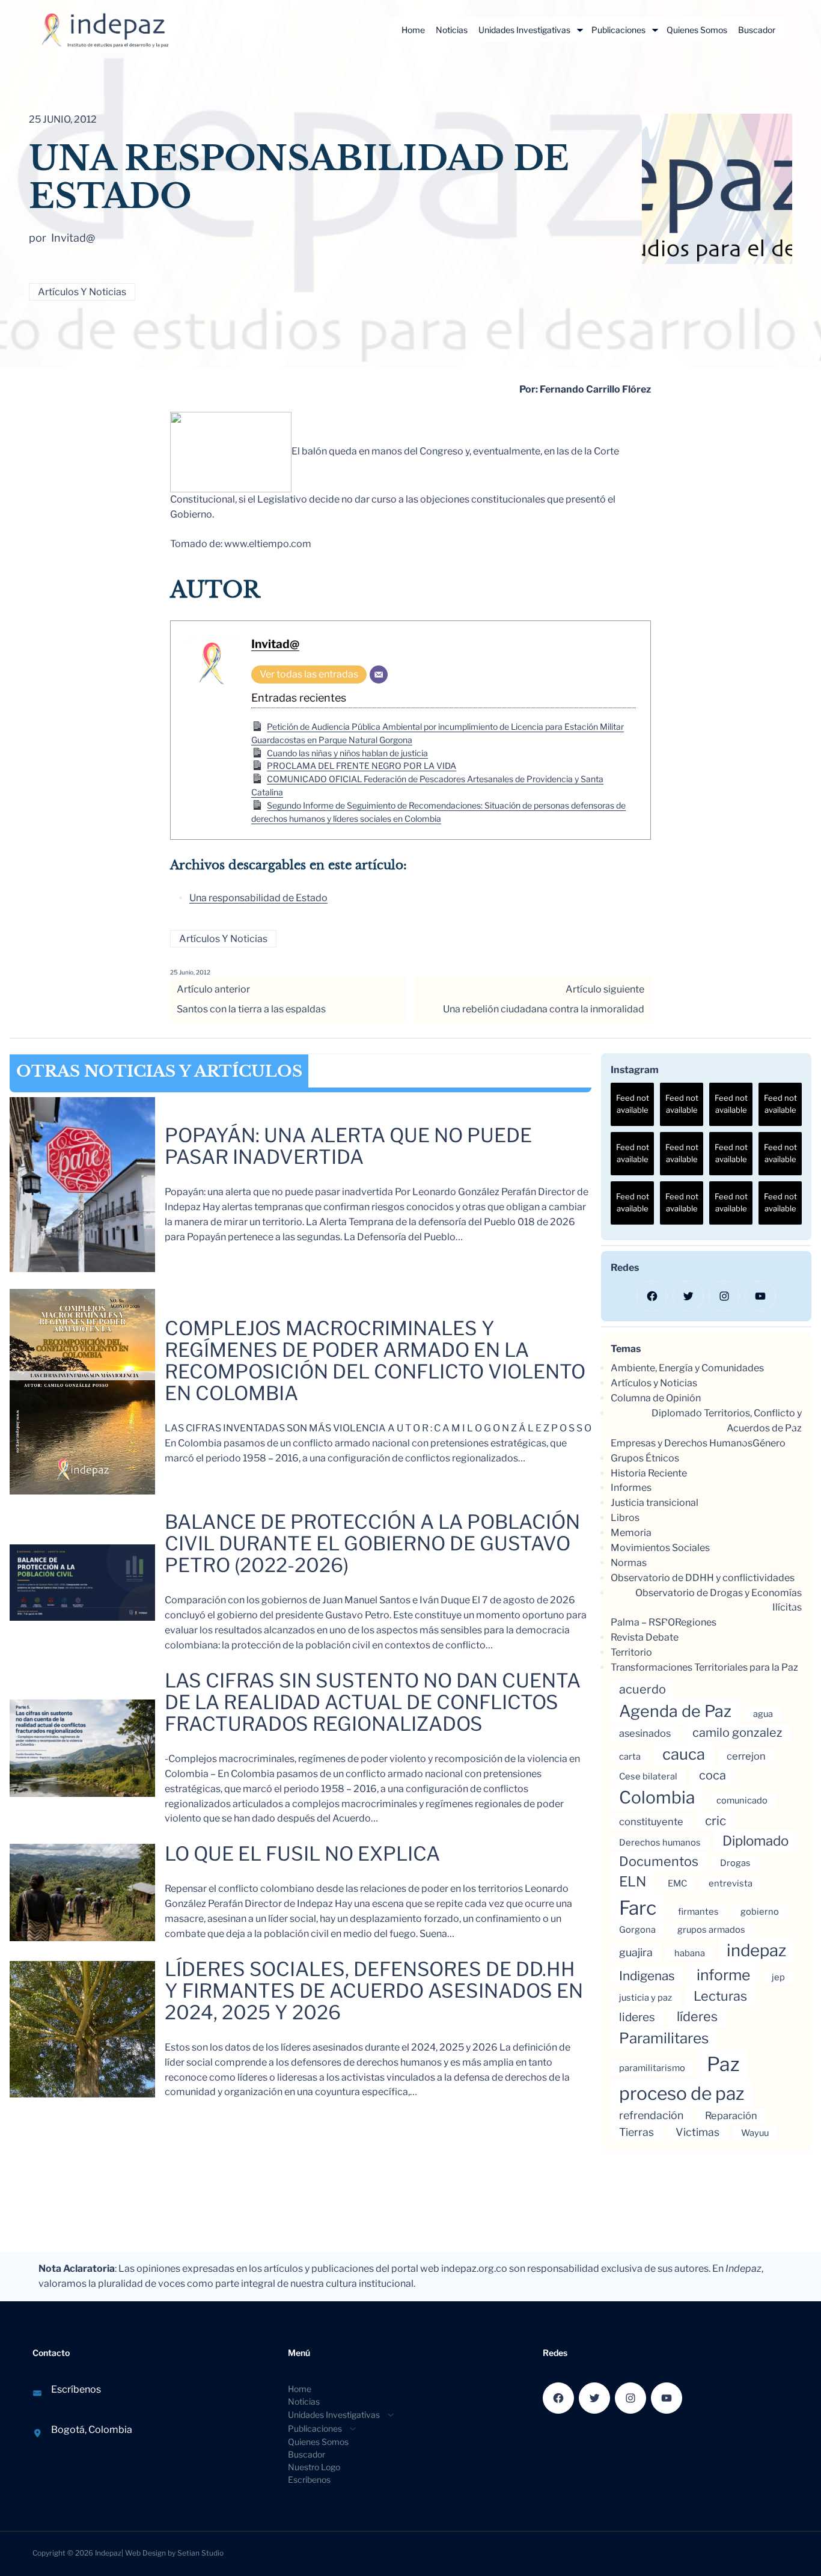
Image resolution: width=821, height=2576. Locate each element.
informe (723, 1975)
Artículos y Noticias (82, 292)
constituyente (651, 1822)
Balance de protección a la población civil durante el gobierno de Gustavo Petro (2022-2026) (372, 1544)
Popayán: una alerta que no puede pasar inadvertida (348, 1146)
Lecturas (720, 1996)
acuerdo (642, 1689)
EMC (677, 1883)
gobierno (760, 1912)
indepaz (756, 1950)
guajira (636, 1952)
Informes (631, 1488)
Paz (723, 2064)
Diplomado (755, 1840)
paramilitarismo (652, 2068)
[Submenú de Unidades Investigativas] (580, 30)
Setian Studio (200, 2553)
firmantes (698, 1912)
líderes (697, 2016)
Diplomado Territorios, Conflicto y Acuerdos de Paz (727, 1421)
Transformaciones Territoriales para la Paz (704, 1667)
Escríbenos (76, 2389)
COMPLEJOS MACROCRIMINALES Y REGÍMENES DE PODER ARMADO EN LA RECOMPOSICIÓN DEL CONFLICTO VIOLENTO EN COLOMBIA (375, 1361)
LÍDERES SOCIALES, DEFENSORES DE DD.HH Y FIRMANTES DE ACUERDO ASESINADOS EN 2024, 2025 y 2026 (374, 1991)
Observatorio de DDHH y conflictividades (703, 1578)
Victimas (697, 2132)
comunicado (742, 1800)
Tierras (636, 2132)
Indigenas (647, 1976)
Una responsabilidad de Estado (258, 898)
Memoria (631, 1533)
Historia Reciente (649, 1473)
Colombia (657, 1797)
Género (769, 1443)
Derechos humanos (660, 1843)
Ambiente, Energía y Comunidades (687, 1368)
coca (713, 1775)
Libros (625, 1518)
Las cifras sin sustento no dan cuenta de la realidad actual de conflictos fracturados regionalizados (373, 1703)
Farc (638, 1908)
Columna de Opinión (656, 1398)
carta (630, 1757)
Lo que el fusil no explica (302, 1854)
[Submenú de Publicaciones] (655, 30)
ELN (633, 1882)
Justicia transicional (655, 1503)
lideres (637, 2017)
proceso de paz (682, 2093)
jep (778, 1977)
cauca (684, 1754)
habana (690, 1953)
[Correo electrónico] (379, 675)
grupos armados (711, 1930)
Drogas (735, 1863)
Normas (629, 1563)
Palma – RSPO (643, 1622)
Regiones (696, 1622)
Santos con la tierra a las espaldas (251, 1009)
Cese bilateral (648, 1776)
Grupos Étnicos (645, 1458)
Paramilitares (664, 2038)
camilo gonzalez (737, 1733)
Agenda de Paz (675, 1711)
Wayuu (755, 2133)
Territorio (631, 1652)
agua (763, 1714)
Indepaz (108, 2553)
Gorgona (637, 1930)
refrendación (651, 2115)
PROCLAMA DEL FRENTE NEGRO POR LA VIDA (362, 766)
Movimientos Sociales (660, 1548)
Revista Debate (645, 1637)
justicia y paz (646, 1998)
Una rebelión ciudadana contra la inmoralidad (544, 1009)
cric (716, 1821)
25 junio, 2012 (190, 972)
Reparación (731, 2116)
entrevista (731, 1883)
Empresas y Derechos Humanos (682, 1443)
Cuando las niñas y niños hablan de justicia (347, 753)
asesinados (645, 1733)
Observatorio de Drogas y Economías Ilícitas (719, 1600)
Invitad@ (275, 644)
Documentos (659, 1861)
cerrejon (746, 1756)
